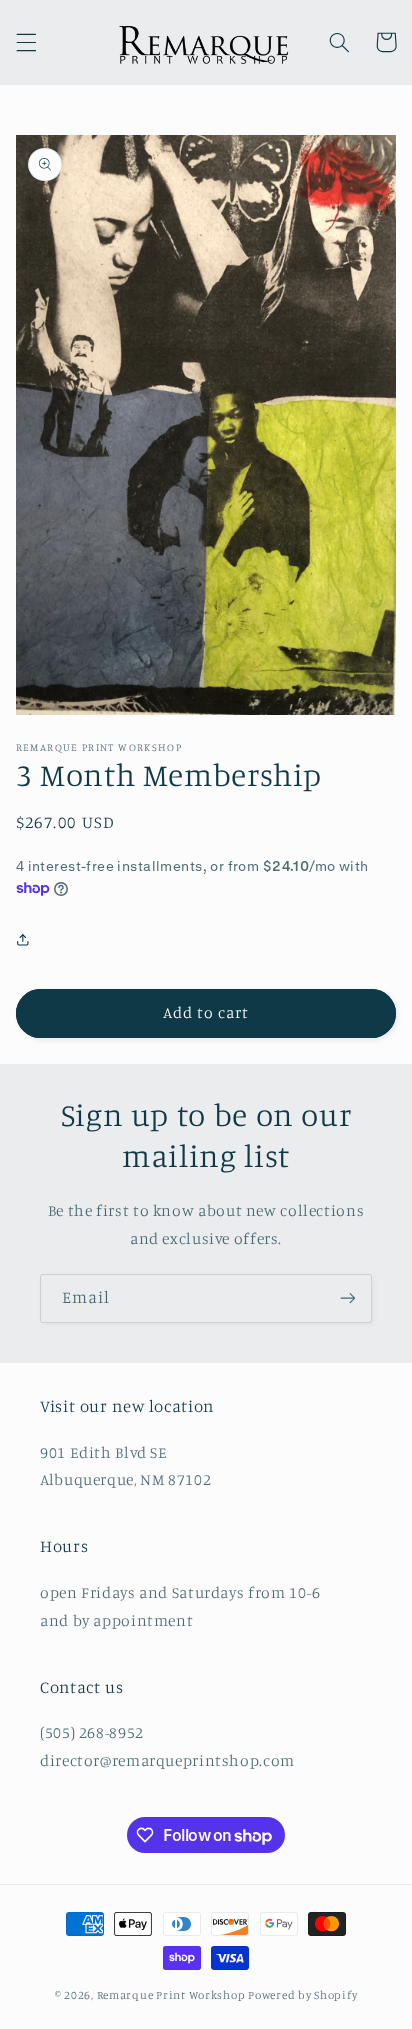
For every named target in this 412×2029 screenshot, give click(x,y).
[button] (26, 42)
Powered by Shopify (302, 1995)
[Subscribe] (348, 1298)
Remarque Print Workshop (171, 1995)
